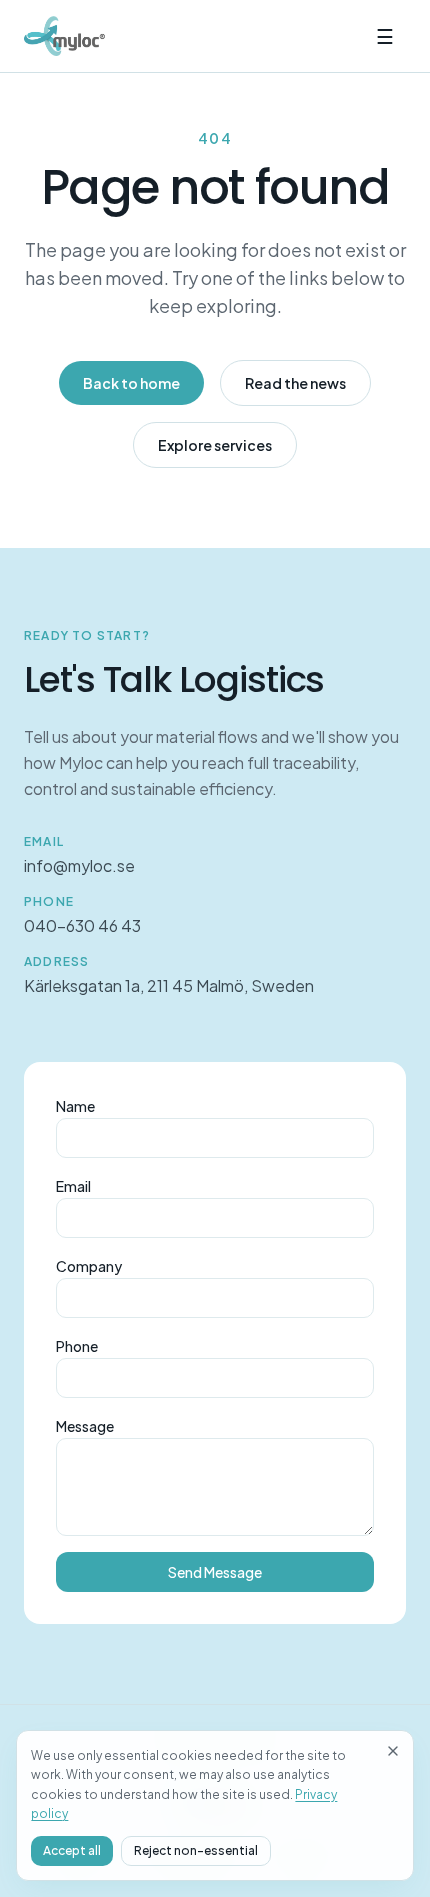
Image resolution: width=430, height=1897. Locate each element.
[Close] (393, 1751)
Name (75, 1106)
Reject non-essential (196, 1850)
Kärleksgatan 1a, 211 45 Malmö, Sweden (169, 985)
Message (85, 1426)
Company (89, 1266)
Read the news (295, 383)
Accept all (72, 1850)
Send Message (215, 1572)
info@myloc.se (79, 865)
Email (73, 1186)
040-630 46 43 (82, 925)
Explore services (215, 445)
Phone (77, 1346)
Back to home (131, 383)
